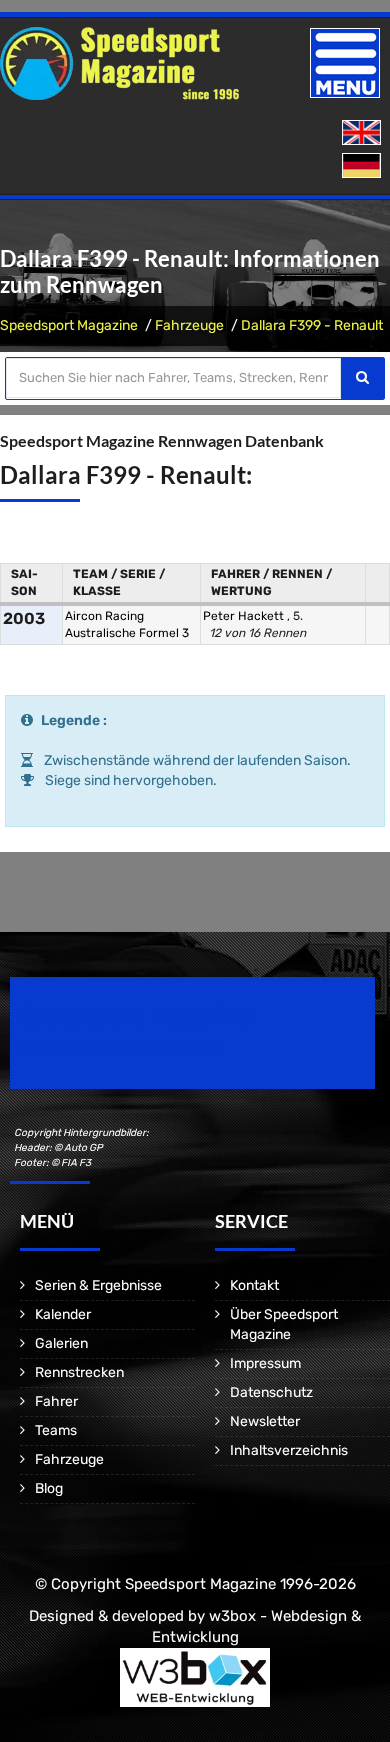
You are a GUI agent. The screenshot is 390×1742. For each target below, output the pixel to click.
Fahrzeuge (189, 325)
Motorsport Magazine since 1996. (124, 1046)
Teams (56, 1430)
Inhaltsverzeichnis (289, 1450)
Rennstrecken (79, 1372)
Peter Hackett (245, 616)
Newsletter (265, 1421)
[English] (363, 133)
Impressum (265, 1363)
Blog (49, 1488)
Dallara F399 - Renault (312, 325)
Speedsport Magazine (69, 325)
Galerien (61, 1343)
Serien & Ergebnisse (98, 1285)
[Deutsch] (363, 166)
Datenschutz (271, 1392)
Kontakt (254, 1285)
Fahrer (56, 1401)
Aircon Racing (104, 616)
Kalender (63, 1314)
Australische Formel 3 (127, 633)
